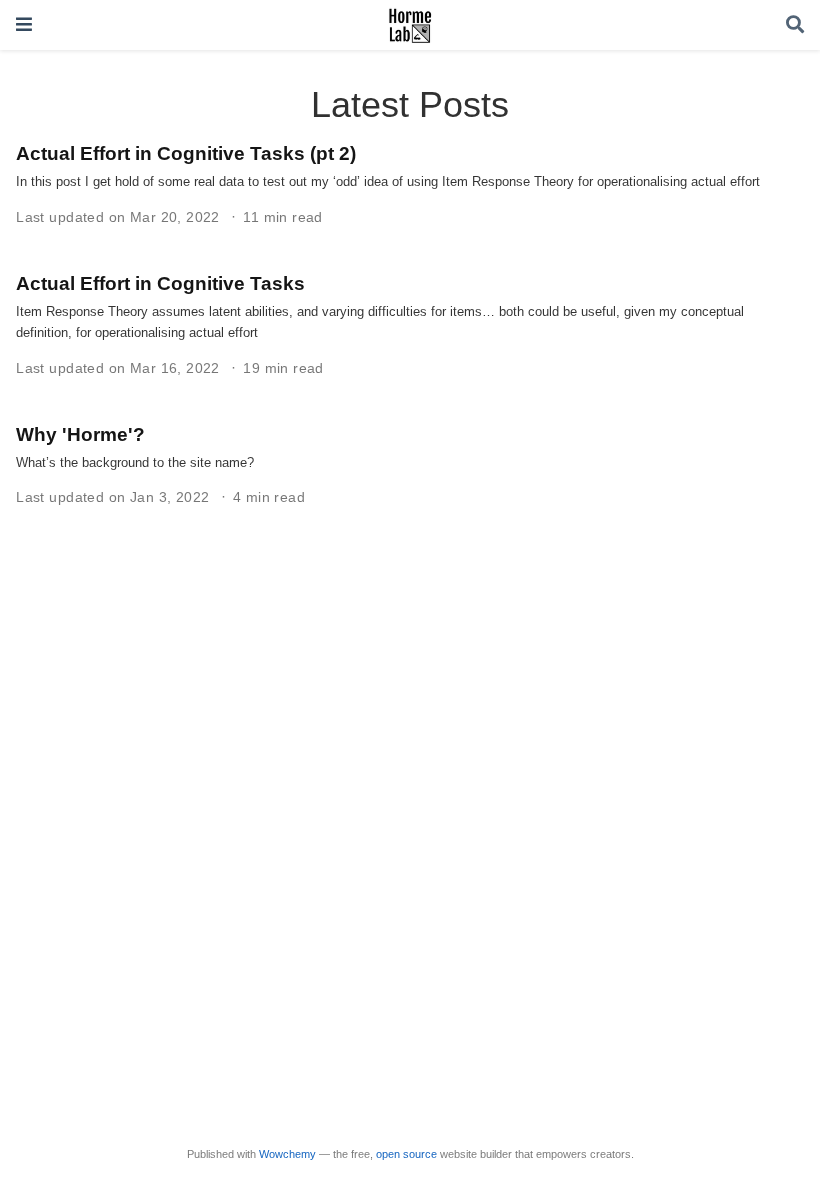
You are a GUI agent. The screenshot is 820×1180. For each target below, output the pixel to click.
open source (406, 1154)
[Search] (795, 25)
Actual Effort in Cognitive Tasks (160, 283)
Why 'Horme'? (80, 434)
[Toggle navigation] (24, 24)
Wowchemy (287, 1154)
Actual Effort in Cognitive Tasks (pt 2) (186, 153)
